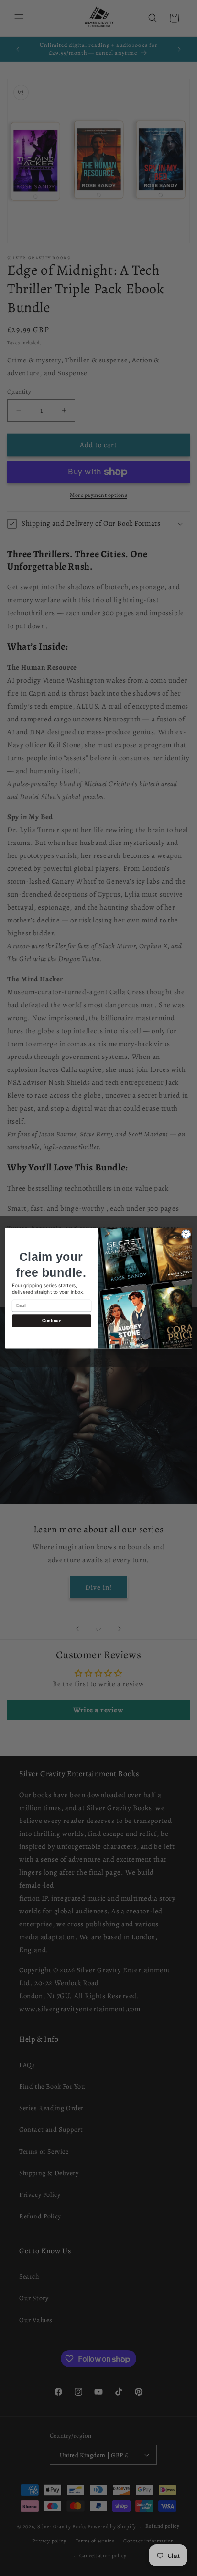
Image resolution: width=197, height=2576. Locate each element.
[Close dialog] (186, 1234)
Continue (51, 1320)
